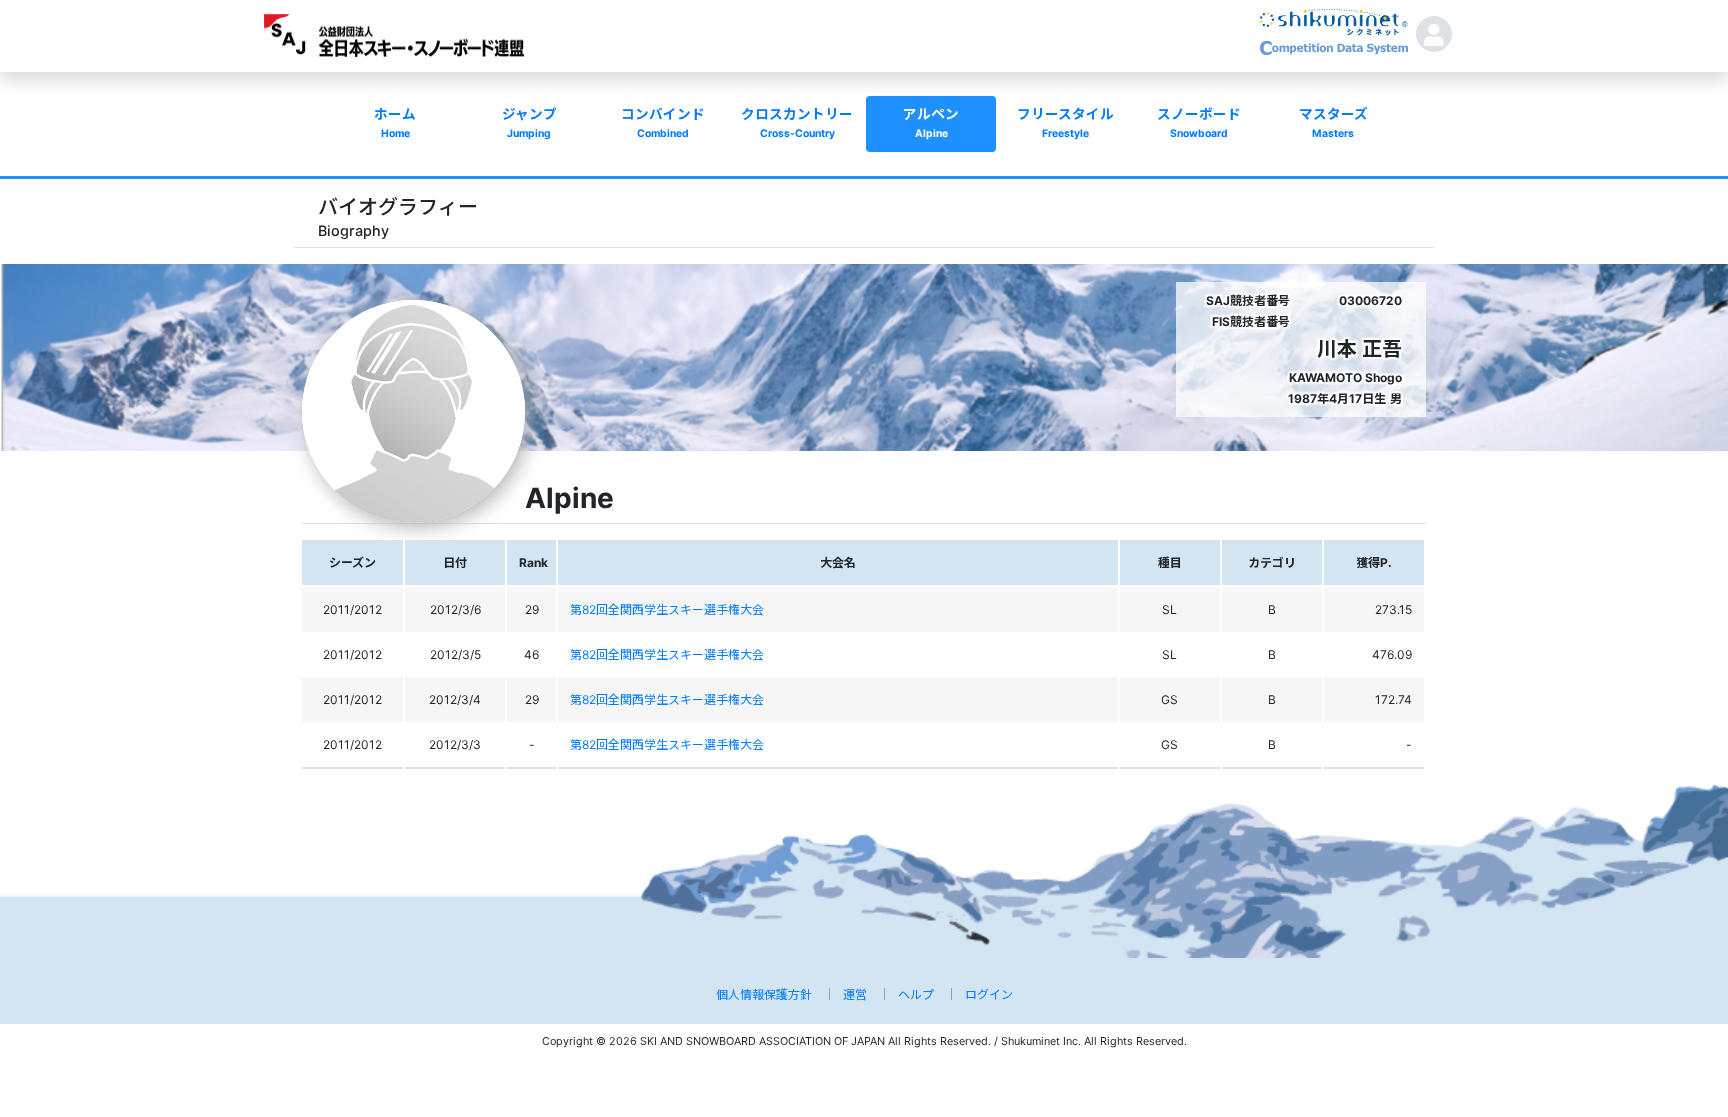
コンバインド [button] (663, 123)
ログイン (989, 994)
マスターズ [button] (1333, 123)
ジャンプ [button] (529, 123)
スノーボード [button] (1199, 123)
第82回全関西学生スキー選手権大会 (667, 609)
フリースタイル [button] (1065, 123)
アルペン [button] (931, 123)
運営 (855, 994)
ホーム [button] (395, 123)
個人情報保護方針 (764, 994)
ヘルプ (916, 994)
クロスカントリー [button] (797, 123)
